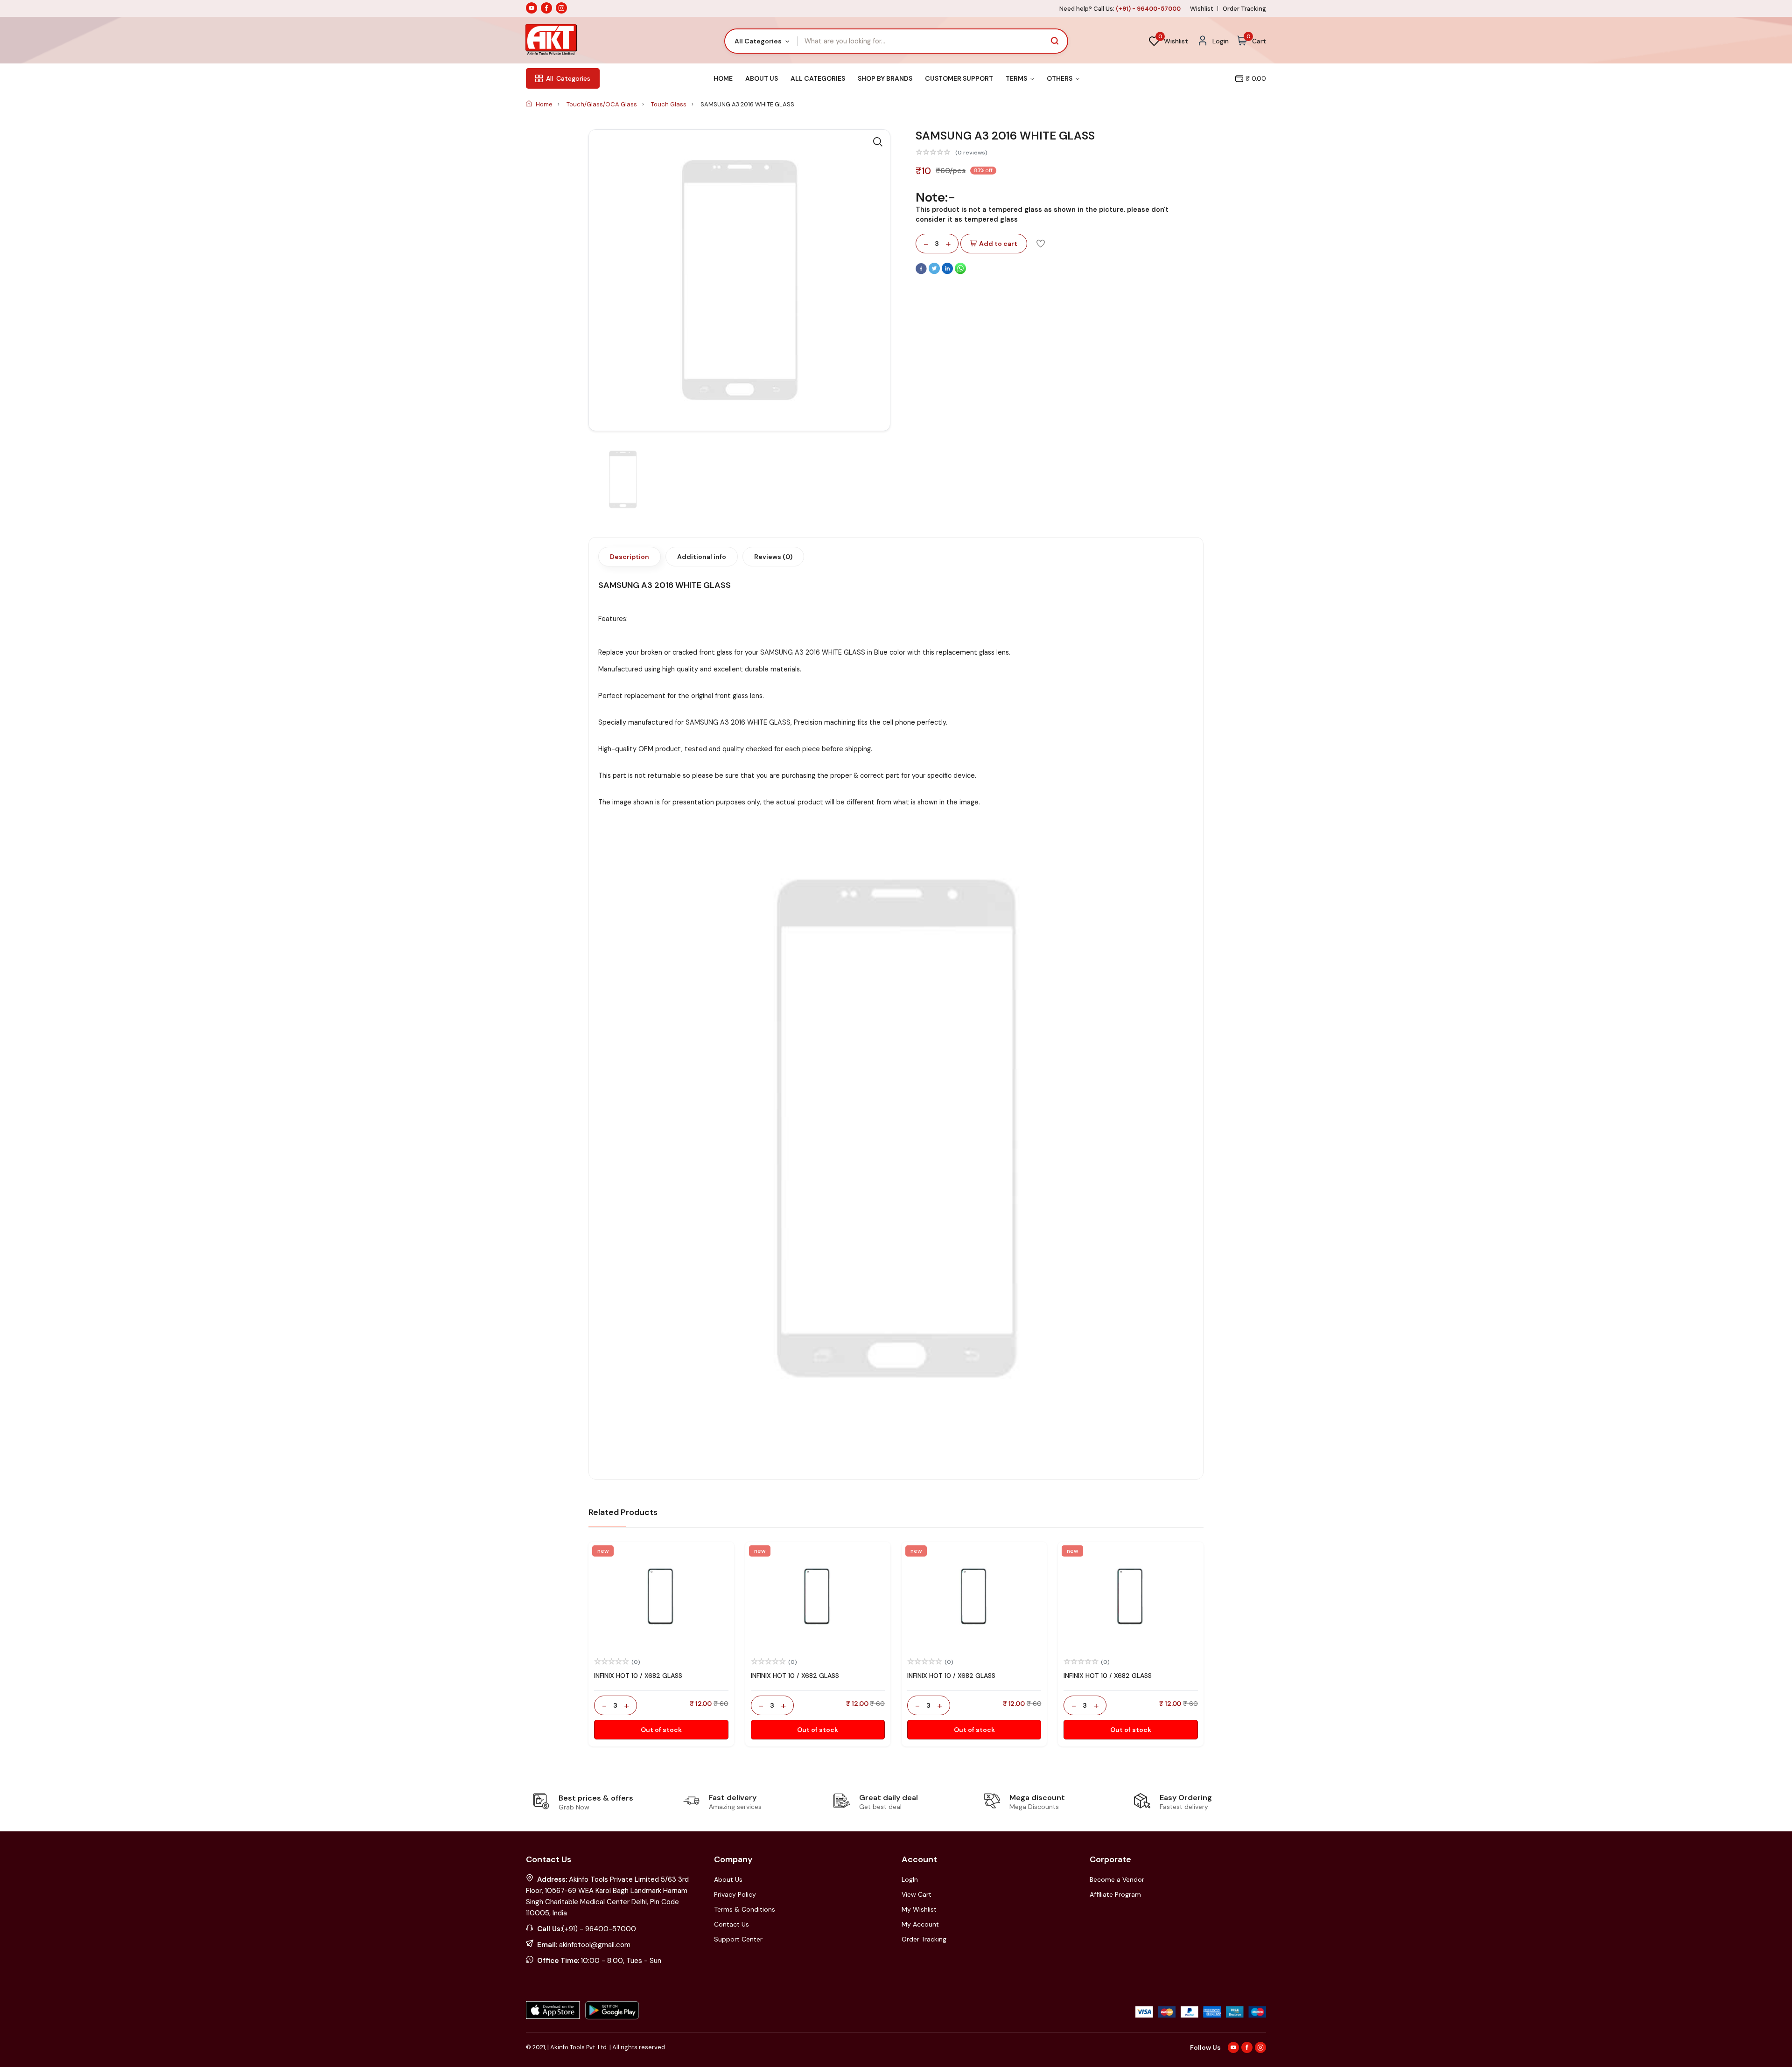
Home (723, 78)
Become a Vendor (1117, 1879)
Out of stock (661, 1730)
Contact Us (731, 1924)
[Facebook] (922, 272)
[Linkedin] (948, 272)
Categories (568, 78)
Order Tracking (1244, 9)
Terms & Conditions (745, 1909)
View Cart (917, 1894)
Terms (1017, 78)
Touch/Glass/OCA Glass (602, 104)
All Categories (818, 78)
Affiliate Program (1115, 1894)
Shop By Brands (885, 78)
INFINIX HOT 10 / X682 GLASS (638, 1676)
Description (630, 557)
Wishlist (1202, 9)
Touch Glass (669, 104)
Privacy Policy (735, 1894)
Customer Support (959, 78)
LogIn (910, 1879)
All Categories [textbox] (758, 41)
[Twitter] (935, 272)
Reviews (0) (773, 557)
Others (1060, 78)
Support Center (738, 1939)
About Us (762, 78)
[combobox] (761, 41)
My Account (920, 1924)
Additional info (702, 557)
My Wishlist (919, 1909)
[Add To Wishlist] (1041, 243)
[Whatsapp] (960, 272)
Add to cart (998, 244)
